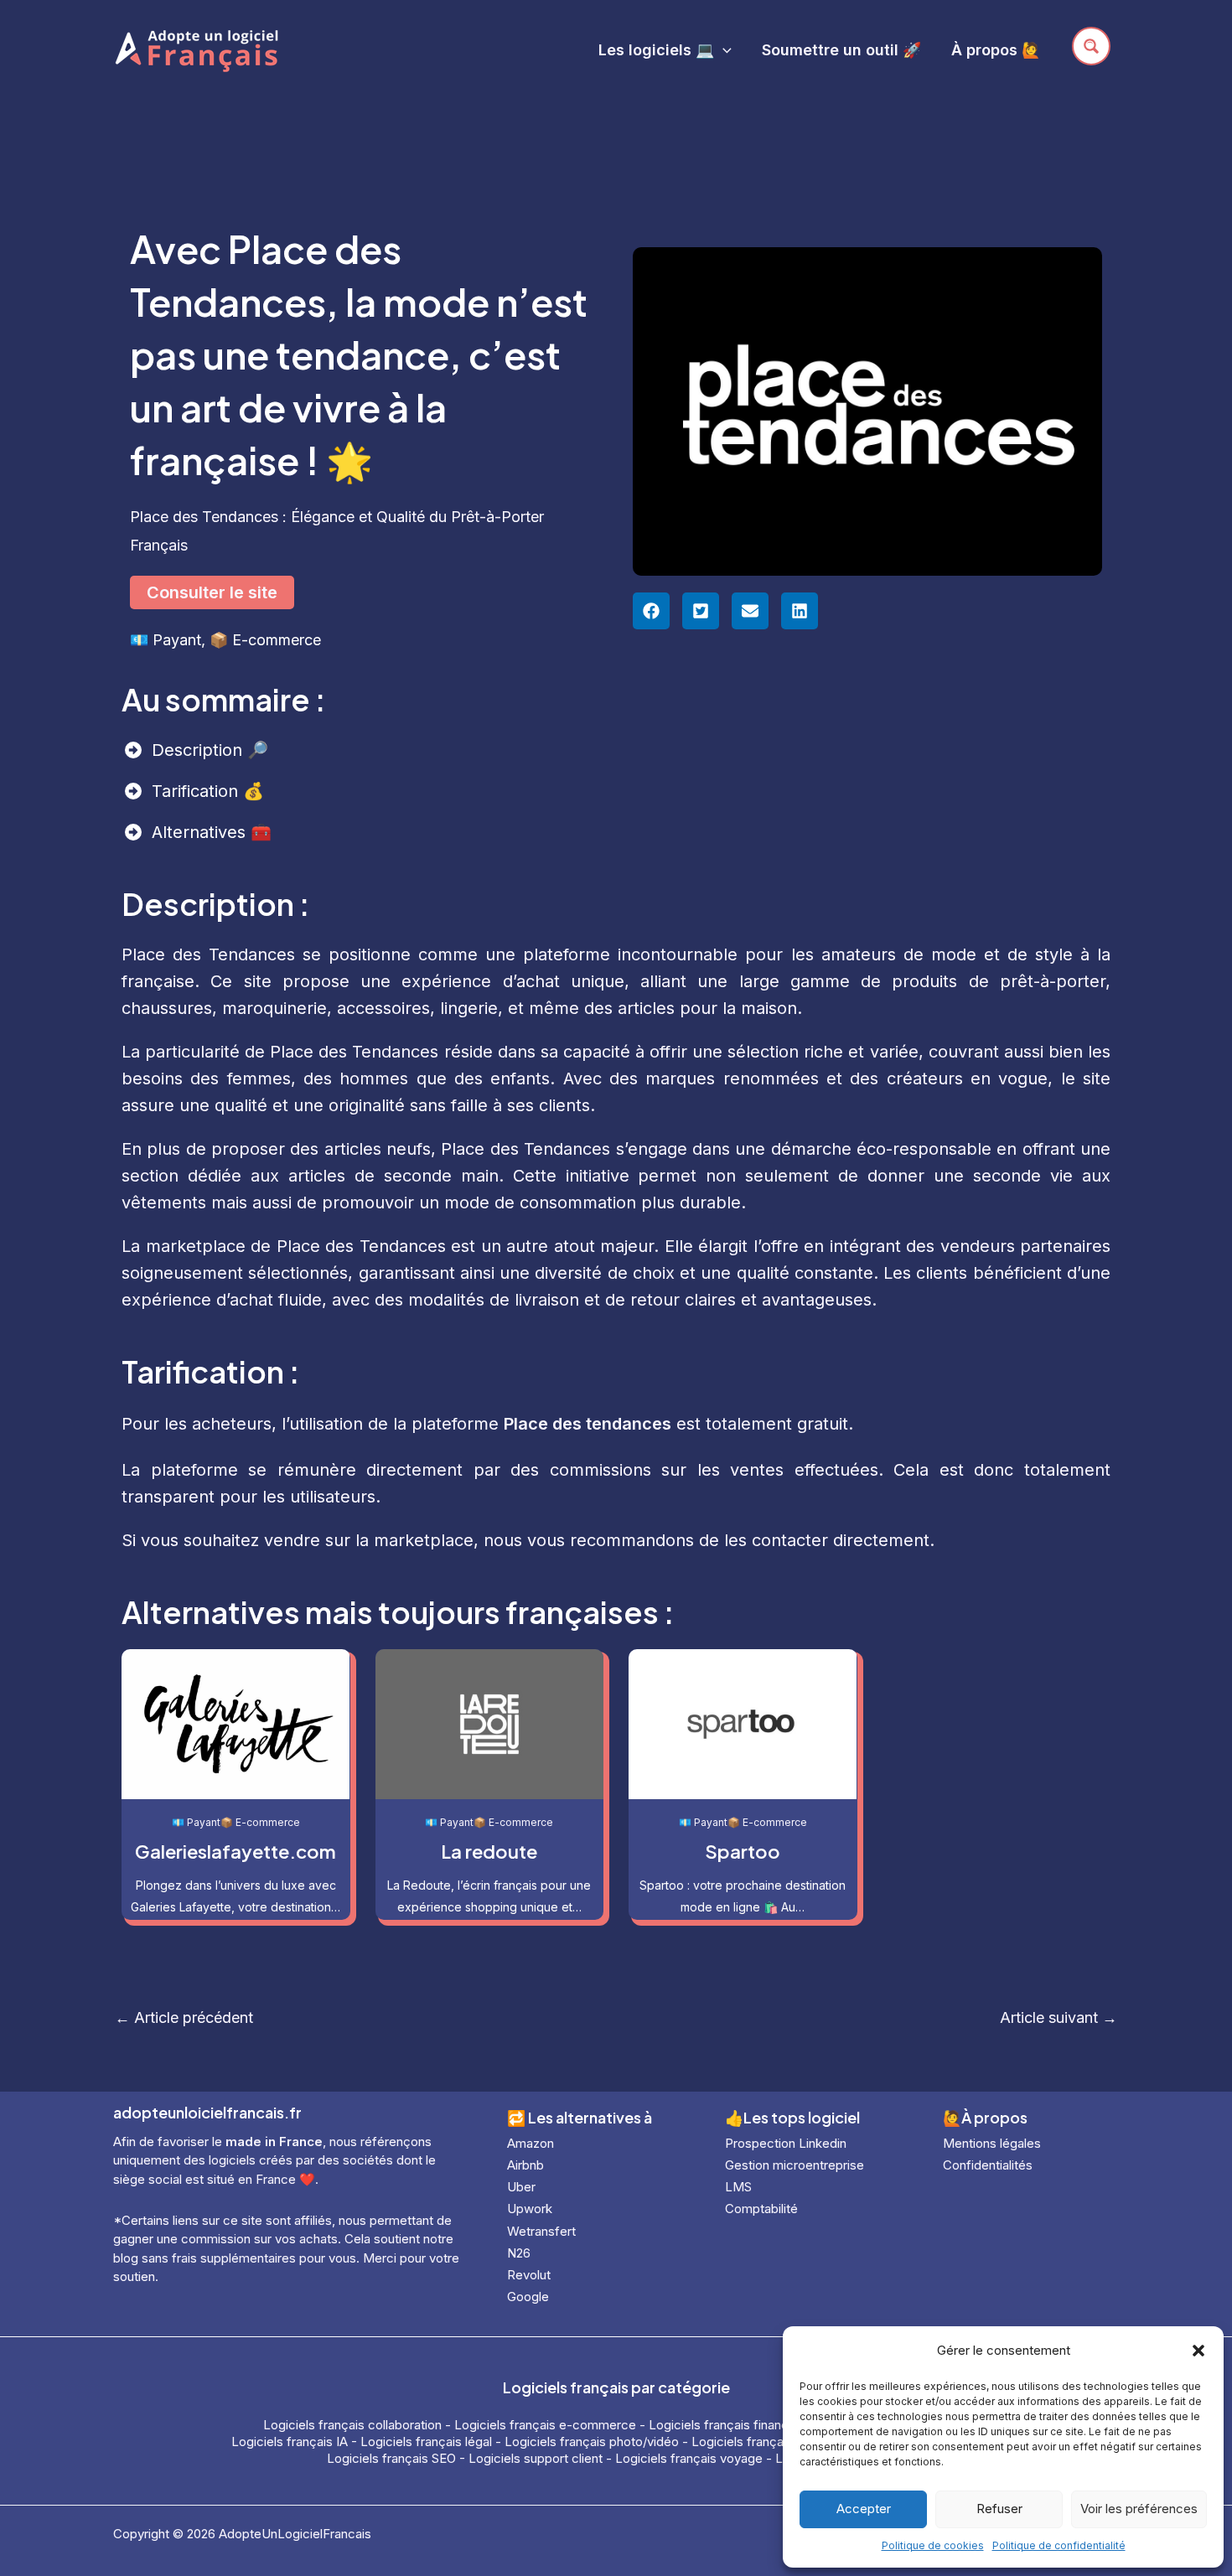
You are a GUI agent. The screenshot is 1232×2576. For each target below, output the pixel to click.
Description (199, 750)
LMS (738, 2187)
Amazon (531, 2143)
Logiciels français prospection (779, 2442)
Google (528, 2297)
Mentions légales (992, 2143)
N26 (519, 2253)
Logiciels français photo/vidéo (592, 2442)
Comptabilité (761, 2209)
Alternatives (201, 832)
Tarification (197, 791)
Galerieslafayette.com (236, 1851)
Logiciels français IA (290, 2442)
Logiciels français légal (426, 2442)
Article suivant (1059, 2018)
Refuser (999, 2509)
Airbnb (525, 2165)
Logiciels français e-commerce (545, 2425)
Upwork (530, 2209)
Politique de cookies (933, 2545)
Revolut (529, 2275)
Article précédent (184, 2018)
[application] (723, 50)
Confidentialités (988, 2165)
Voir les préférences (1139, 2509)
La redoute (489, 1851)
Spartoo (743, 1851)
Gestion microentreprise (795, 2165)
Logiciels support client (536, 2458)
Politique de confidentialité (1059, 2545)
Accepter (864, 2509)
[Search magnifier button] (1091, 46)
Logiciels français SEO (391, 2458)
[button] (1198, 2351)
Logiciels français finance (722, 2425)
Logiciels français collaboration (352, 2425)
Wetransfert (541, 2231)
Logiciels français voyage (689, 2458)
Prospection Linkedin (786, 2143)
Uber (521, 2187)
